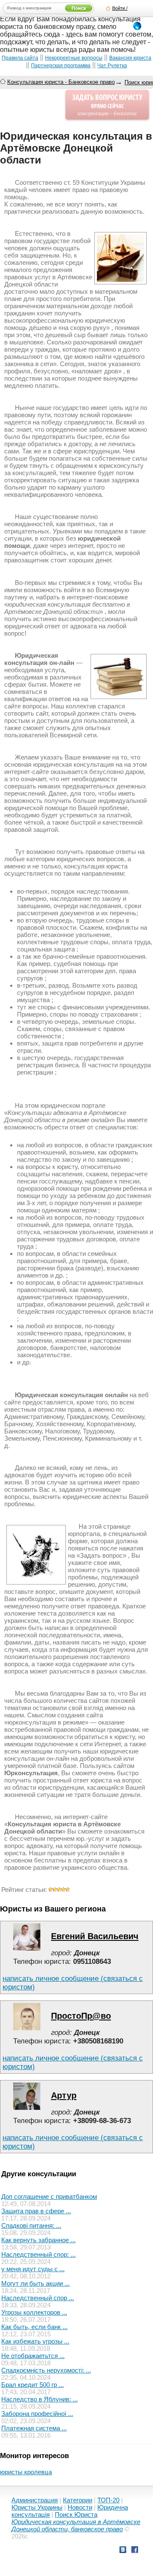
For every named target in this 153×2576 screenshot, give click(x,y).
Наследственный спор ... (38, 2298)
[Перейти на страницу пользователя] (27, 1948)
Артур (64, 2095)
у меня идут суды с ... (33, 2269)
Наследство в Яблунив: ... (40, 2399)
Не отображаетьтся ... (33, 2356)
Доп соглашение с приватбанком (49, 2196)
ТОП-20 (108, 2500)
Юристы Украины (37, 2507)
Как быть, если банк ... (34, 2327)
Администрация (35, 2500)
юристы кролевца (26, 2472)
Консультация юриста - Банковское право (61, 82)
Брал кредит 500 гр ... (33, 2385)
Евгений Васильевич (95, 1936)
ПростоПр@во (81, 2016)
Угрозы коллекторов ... (34, 2312)
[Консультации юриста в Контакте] (123, 2551)
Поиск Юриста (76, 2514)
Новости (80, 2507)
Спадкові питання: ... (31, 2225)
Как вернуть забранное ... (38, 2240)
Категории (78, 2500)
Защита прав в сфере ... (36, 2211)
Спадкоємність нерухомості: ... (46, 2370)
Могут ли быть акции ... (35, 2283)
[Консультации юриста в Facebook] (135, 2551)
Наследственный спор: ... (38, 2254)
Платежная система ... (34, 2428)
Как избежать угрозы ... (35, 2341)
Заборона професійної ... (37, 2414)
